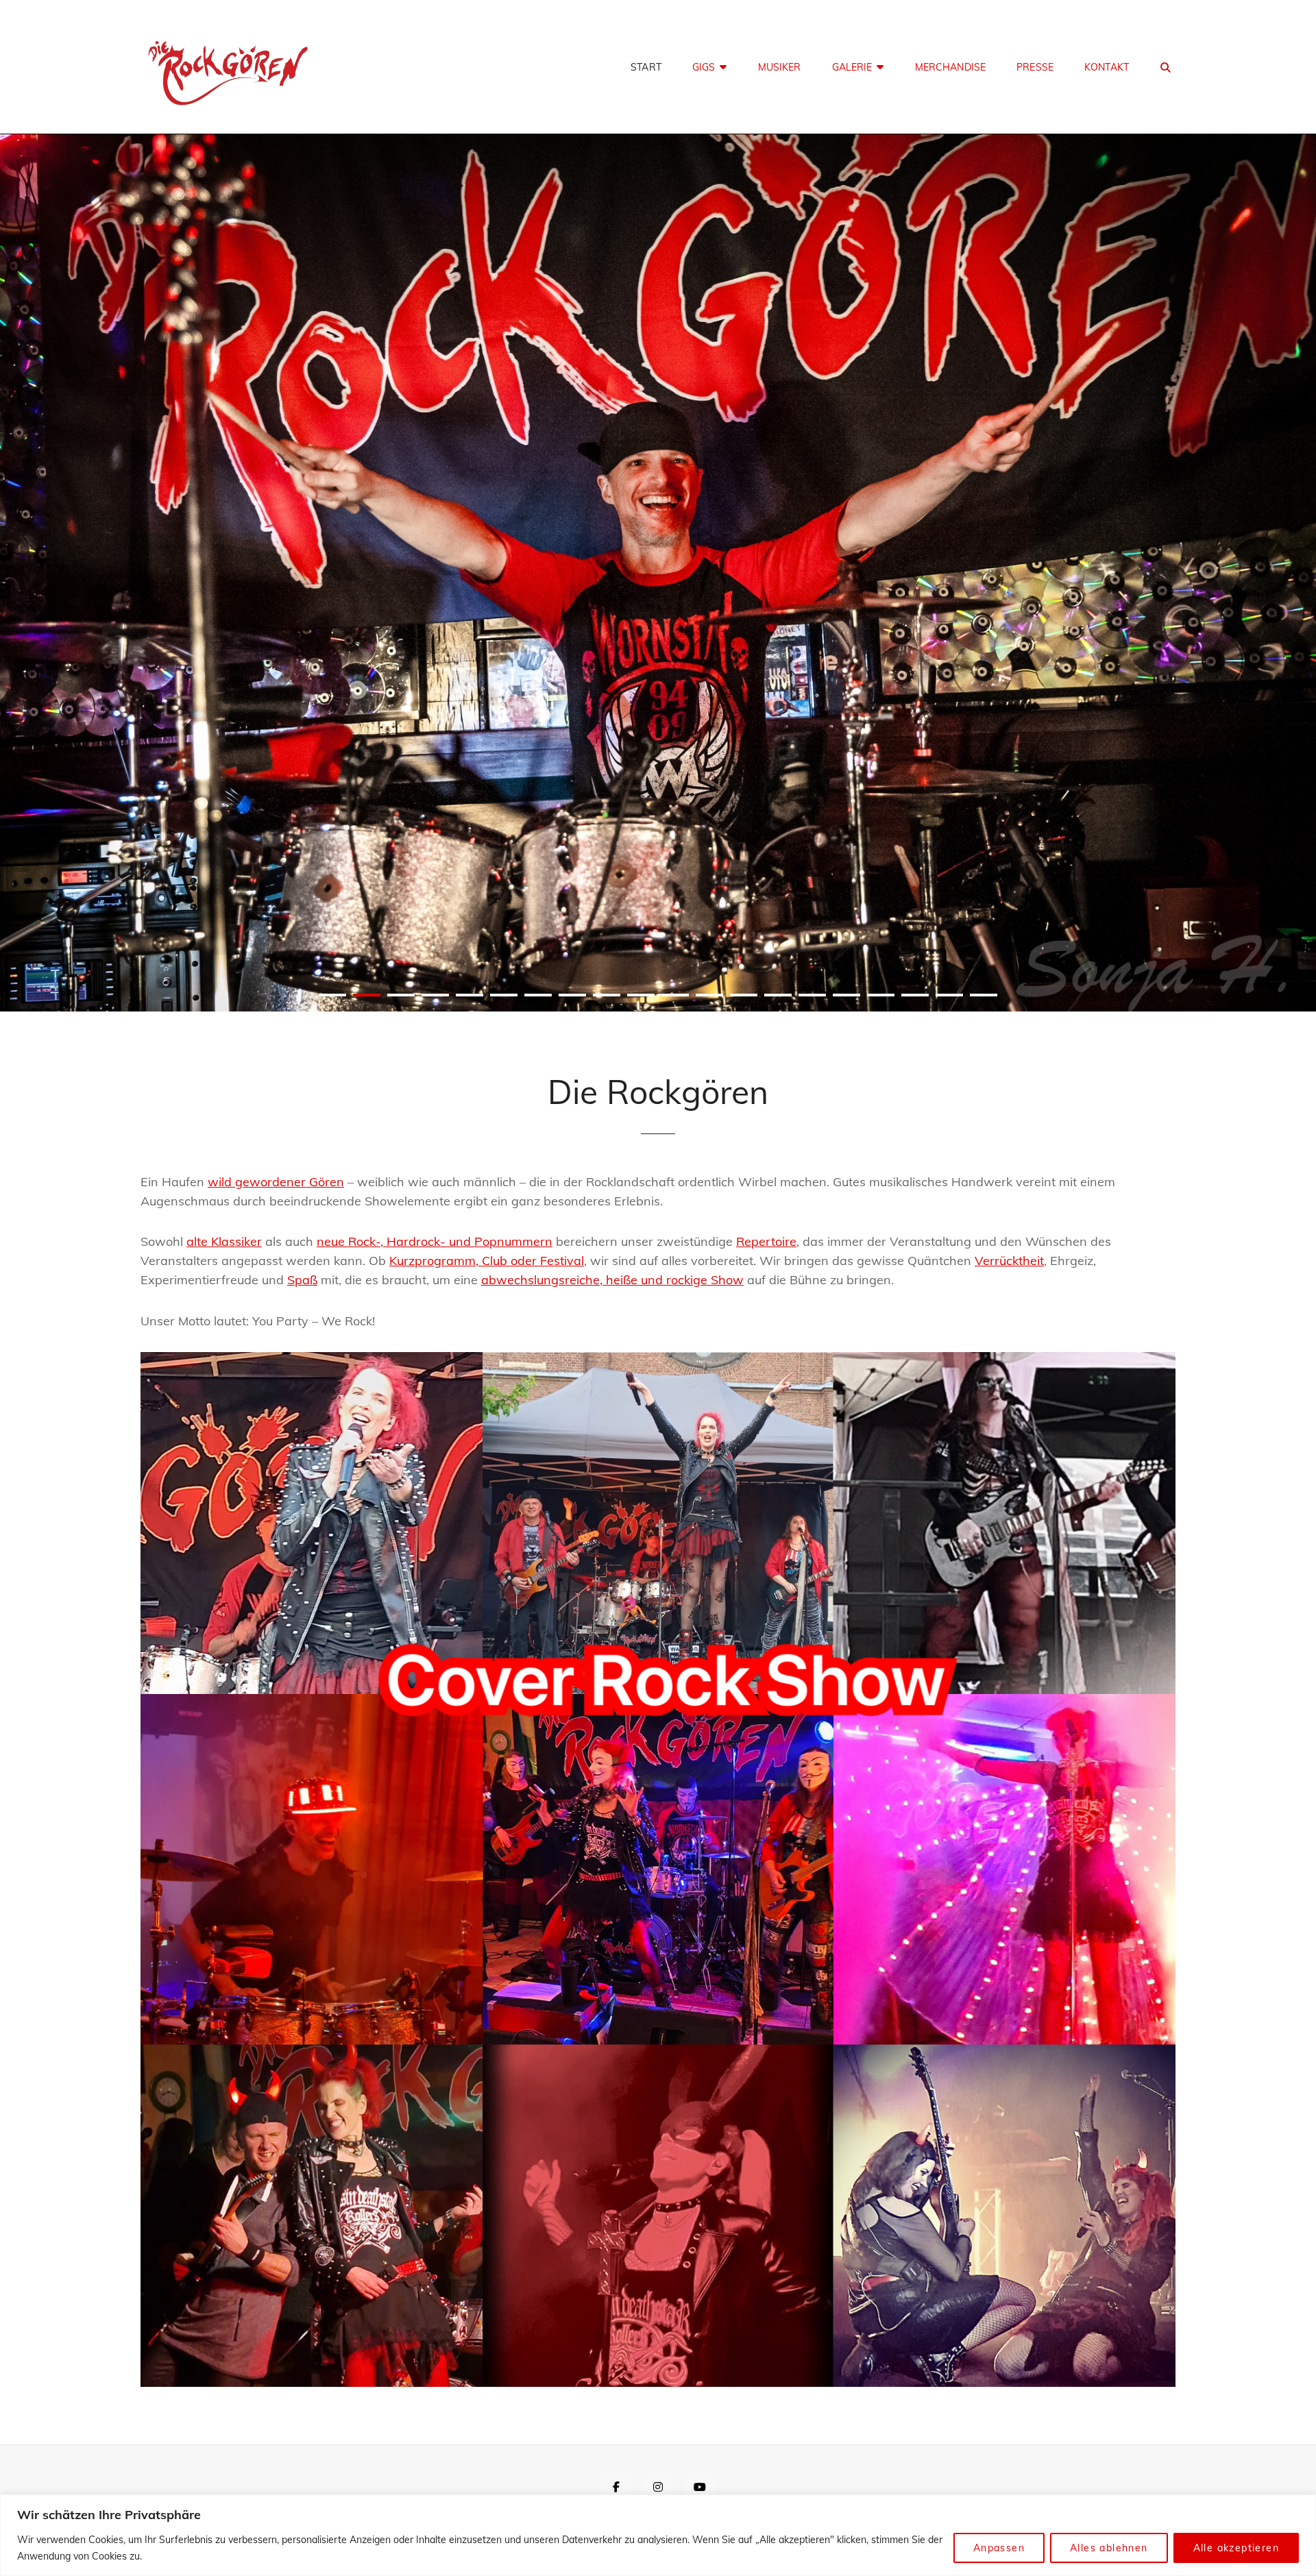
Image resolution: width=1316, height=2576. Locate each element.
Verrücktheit (1009, 1261)
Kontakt (1107, 67)
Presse (1035, 67)
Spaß (302, 1280)
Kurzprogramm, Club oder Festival (487, 1261)
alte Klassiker (224, 1241)
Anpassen (999, 2548)
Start (646, 67)
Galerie (852, 67)
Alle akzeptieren (1236, 2548)
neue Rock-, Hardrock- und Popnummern (435, 1241)
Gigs (704, 67)
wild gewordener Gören (276, 1182)
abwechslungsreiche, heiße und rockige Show (612, 1280)
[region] (658, 2535)
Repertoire (766, 1241)
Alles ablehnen (1109, 2548)
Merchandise (951, 67)
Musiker (780, 67)
